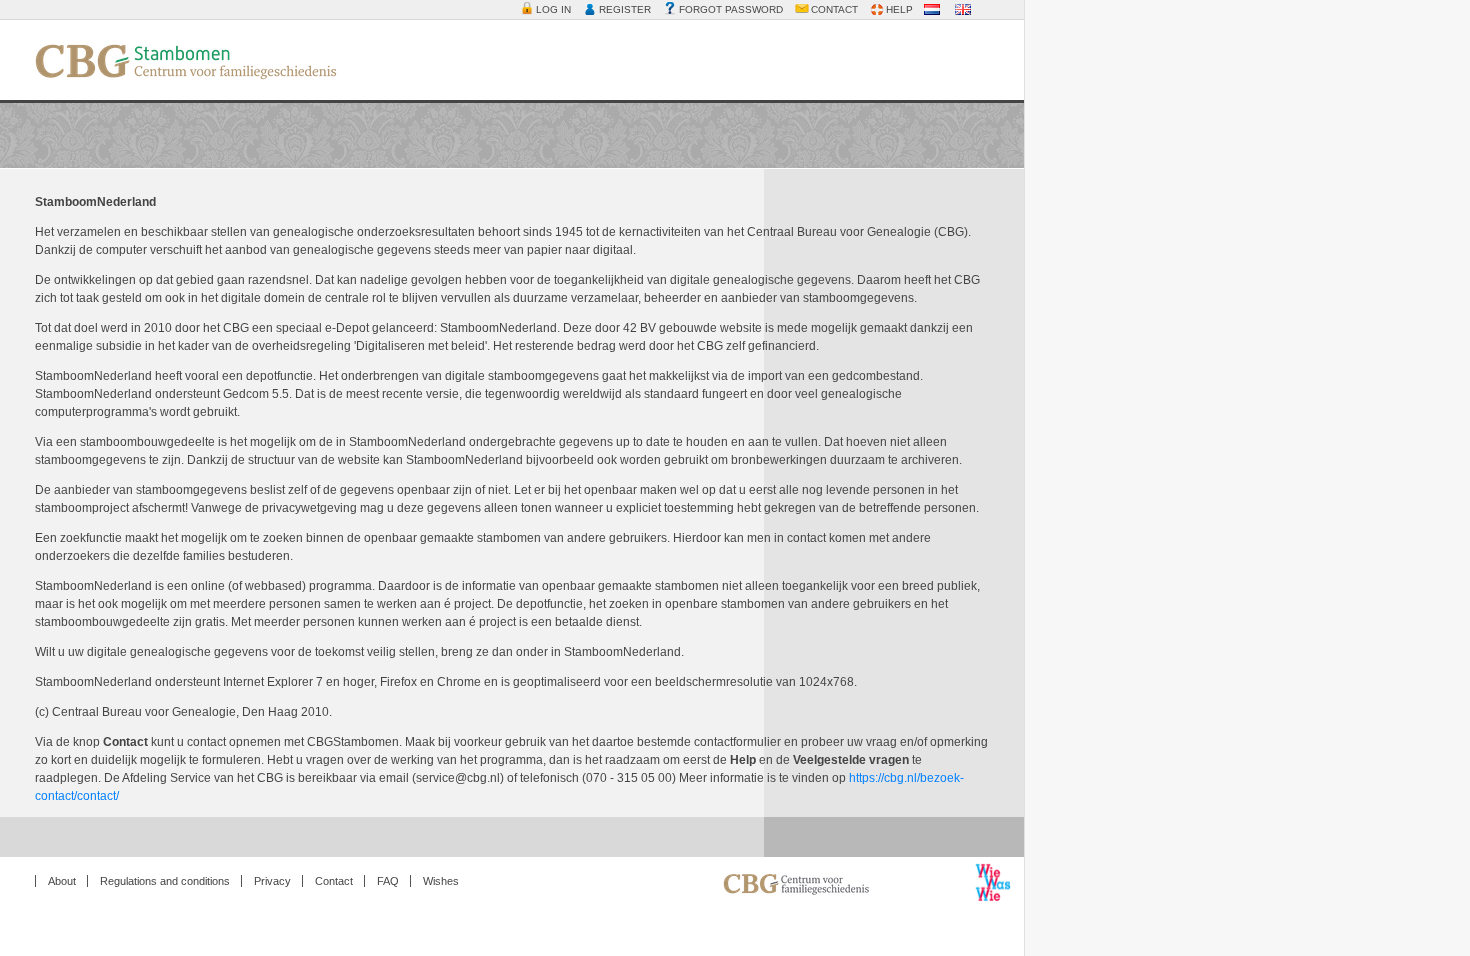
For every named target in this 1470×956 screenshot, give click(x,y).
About (62, 881)
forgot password (731, 9)
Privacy (272, 881)
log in (553, 9)
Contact (334, 881)
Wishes (441, 881)
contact (834, 9)
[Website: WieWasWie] (696, 887)
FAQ (388, 881)
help (899, 9)
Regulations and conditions (165, 881)
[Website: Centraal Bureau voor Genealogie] (845, 894)
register (625, 9)
